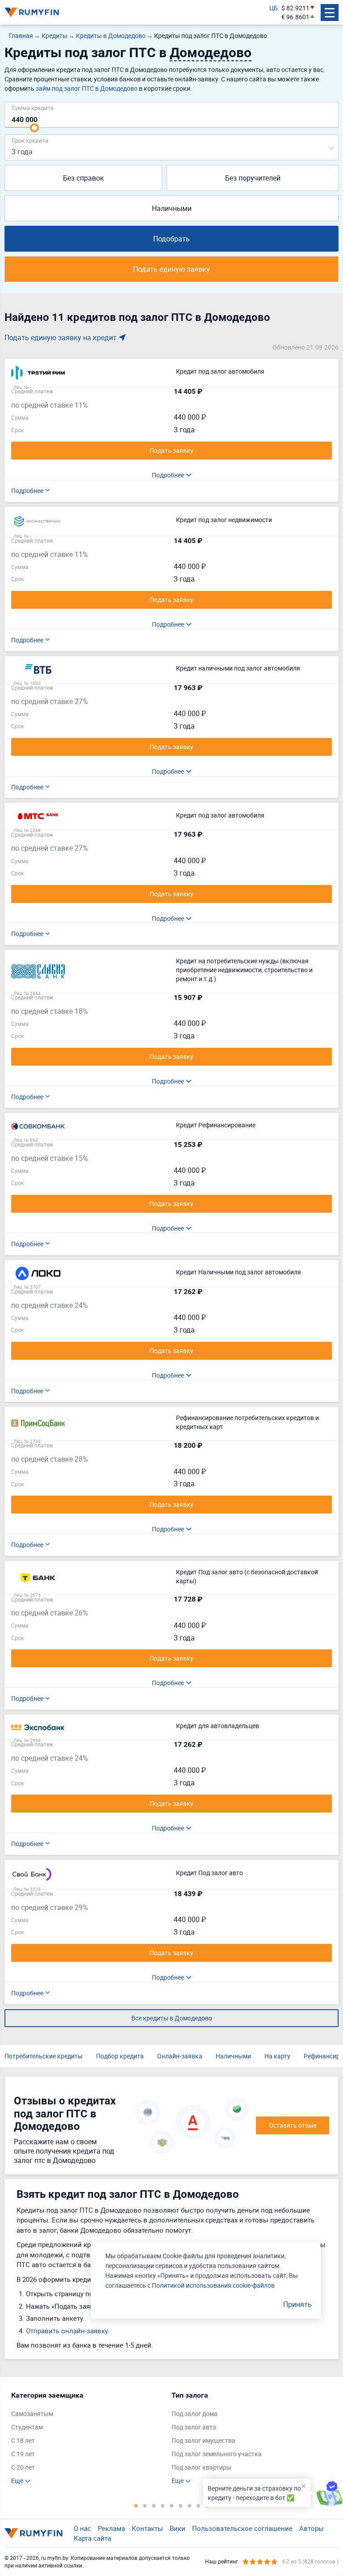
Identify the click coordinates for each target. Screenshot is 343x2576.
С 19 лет (23, 2454)
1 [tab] (136, 2505)
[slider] (34, 128)
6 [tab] (180, 2505)
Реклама (111, 2528)
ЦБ (274, 8)
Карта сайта (92, 2538)
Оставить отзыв (293, 2125)
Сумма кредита (33, 108)
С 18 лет (23, 2440)
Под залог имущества (203, 2440)
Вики (178, 2528)
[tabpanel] (87, 2438)
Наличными (172, 208)
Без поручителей (253, 178)
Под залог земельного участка (217, 2454)
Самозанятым (32, 2414)
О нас (82, 2528)
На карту (277, 2056)
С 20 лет (23, 2467)
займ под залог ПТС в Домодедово (87, 88)
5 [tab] (171, 2505)
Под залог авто (194, 2427)
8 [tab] (198, 2505)
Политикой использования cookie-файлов (213, 2285)
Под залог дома (195, 2414)
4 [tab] (163, 2505)
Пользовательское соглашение (242, 2528)
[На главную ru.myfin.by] (33, 2533)
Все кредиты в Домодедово (172, 2018)
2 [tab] (145, 2505)
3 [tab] (154, 2505)
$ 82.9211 (295, 8)
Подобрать (171, 239)
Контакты (147, 2528)
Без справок (84, 178)
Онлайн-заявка (180, 2056)
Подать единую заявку (171, 269)
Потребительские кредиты (44, 2056)
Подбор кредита (120, 2056)
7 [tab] (189, 2505)
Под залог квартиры (201, 2467)
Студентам (27, 2427)
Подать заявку (171, 450)
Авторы (312, 2528)
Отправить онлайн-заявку (67, 2331)
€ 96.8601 (295, 17)
